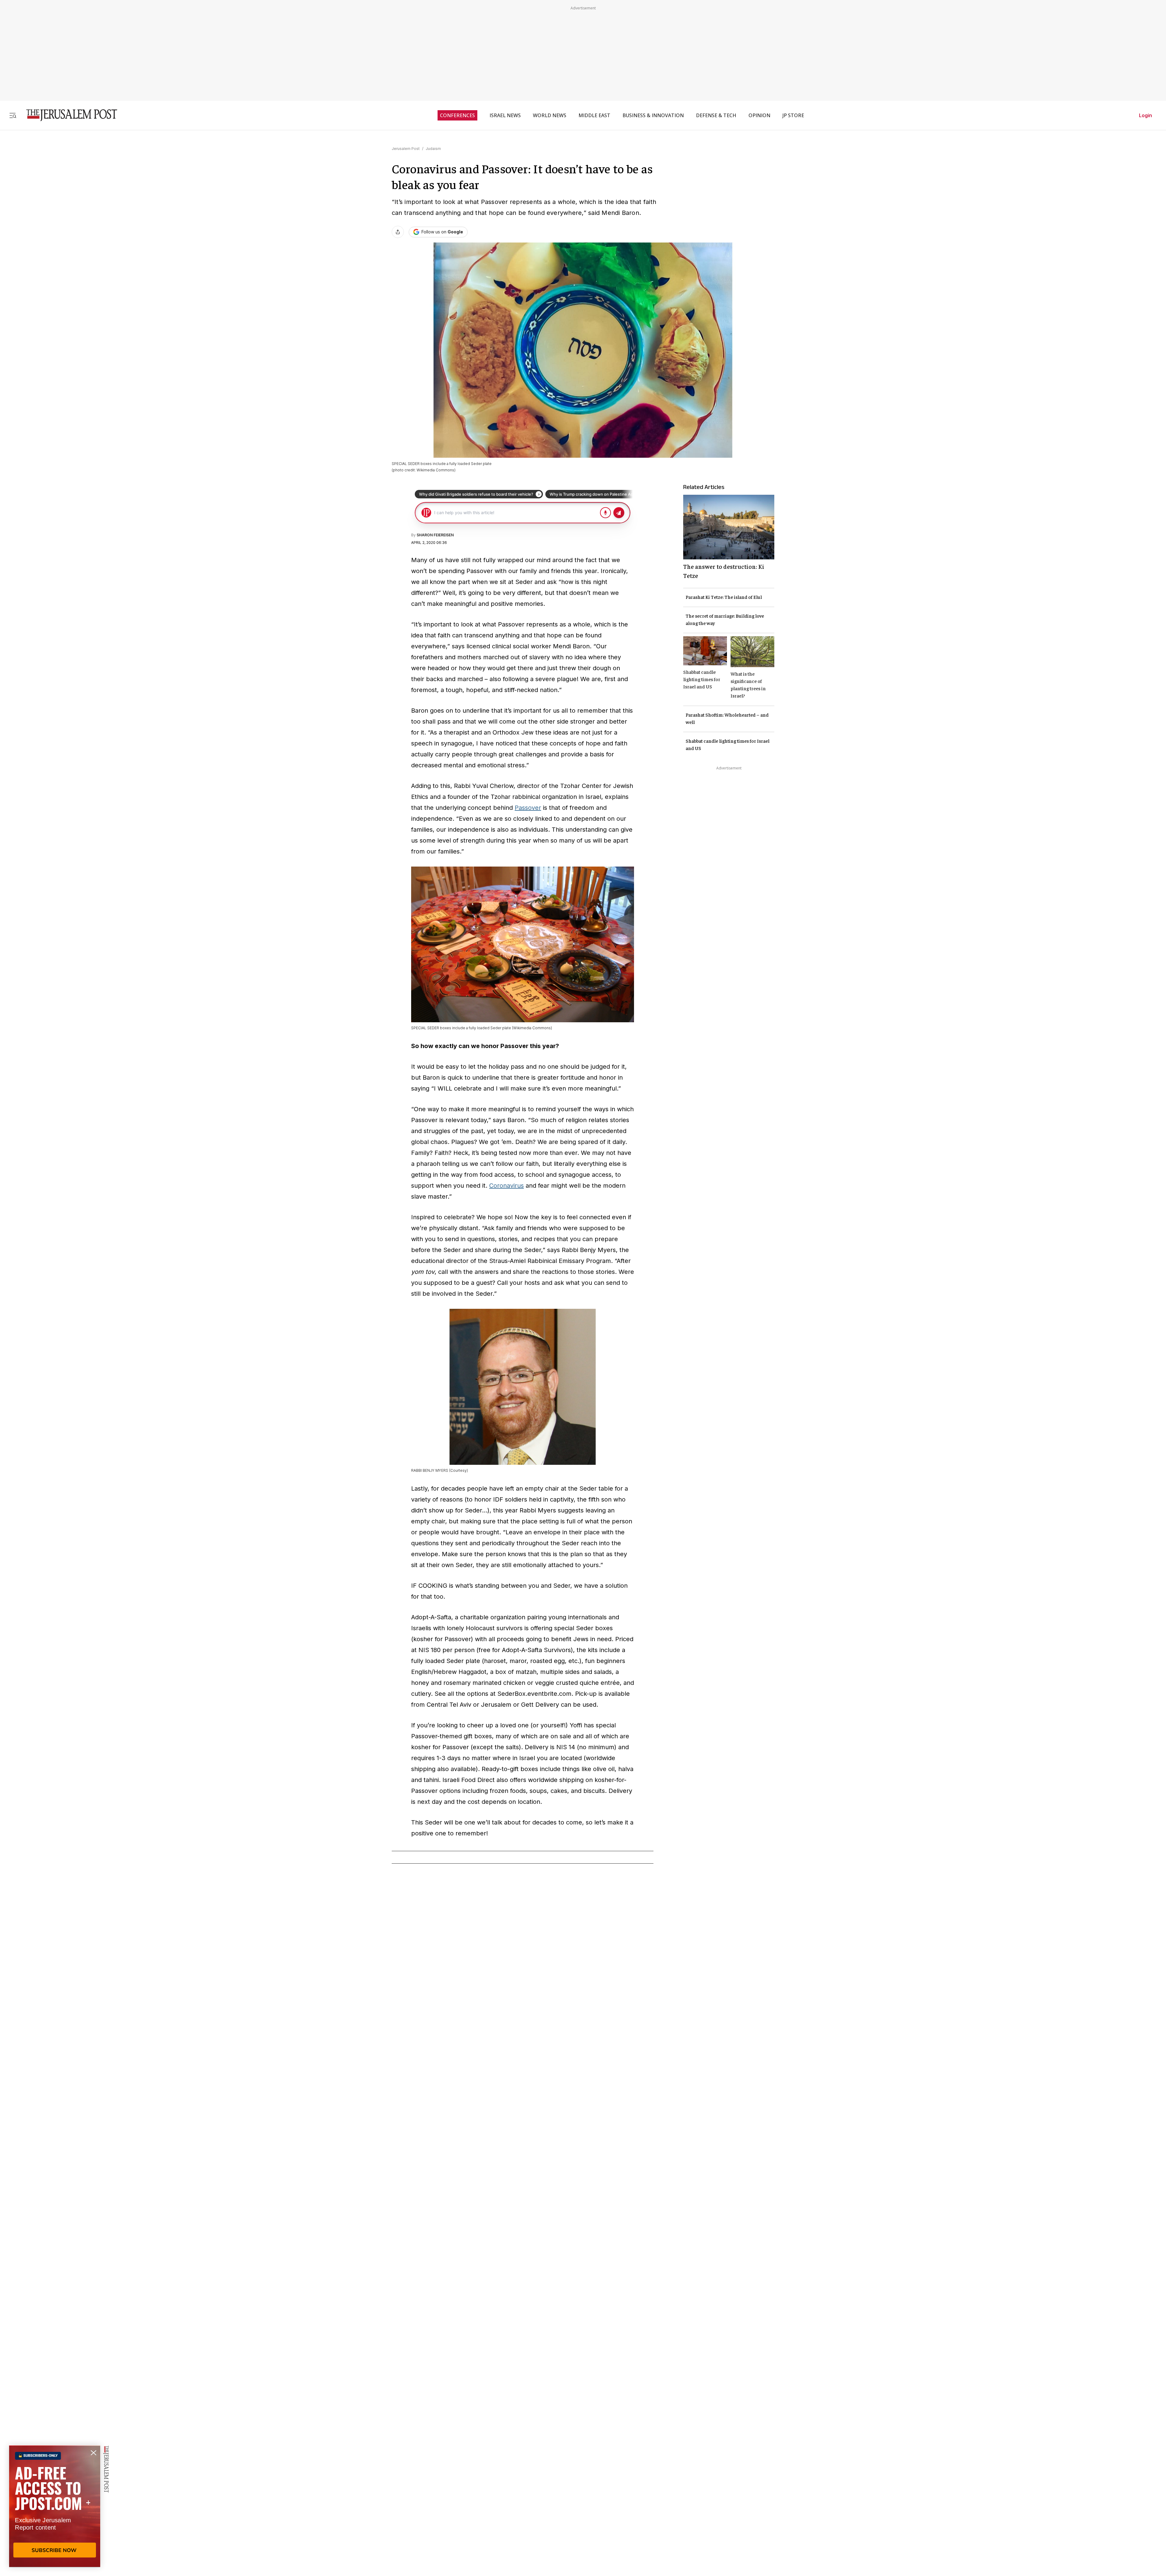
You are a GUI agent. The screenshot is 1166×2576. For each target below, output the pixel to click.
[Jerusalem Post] (68, 115)
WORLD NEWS (550, 115)
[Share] (398, 232)
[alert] (55, 2506)
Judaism (433, 149)
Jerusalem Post (406, 149)
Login (1146, 115)
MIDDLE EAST (594, 115)
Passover (528, 808)
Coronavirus (506, 1186)
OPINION (759, 115)
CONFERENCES (457, 115)
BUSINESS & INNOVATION (653, 115)
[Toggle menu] (13, 115)
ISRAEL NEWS (505, 115)
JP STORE (793, 115)
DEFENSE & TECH (716, 115)
